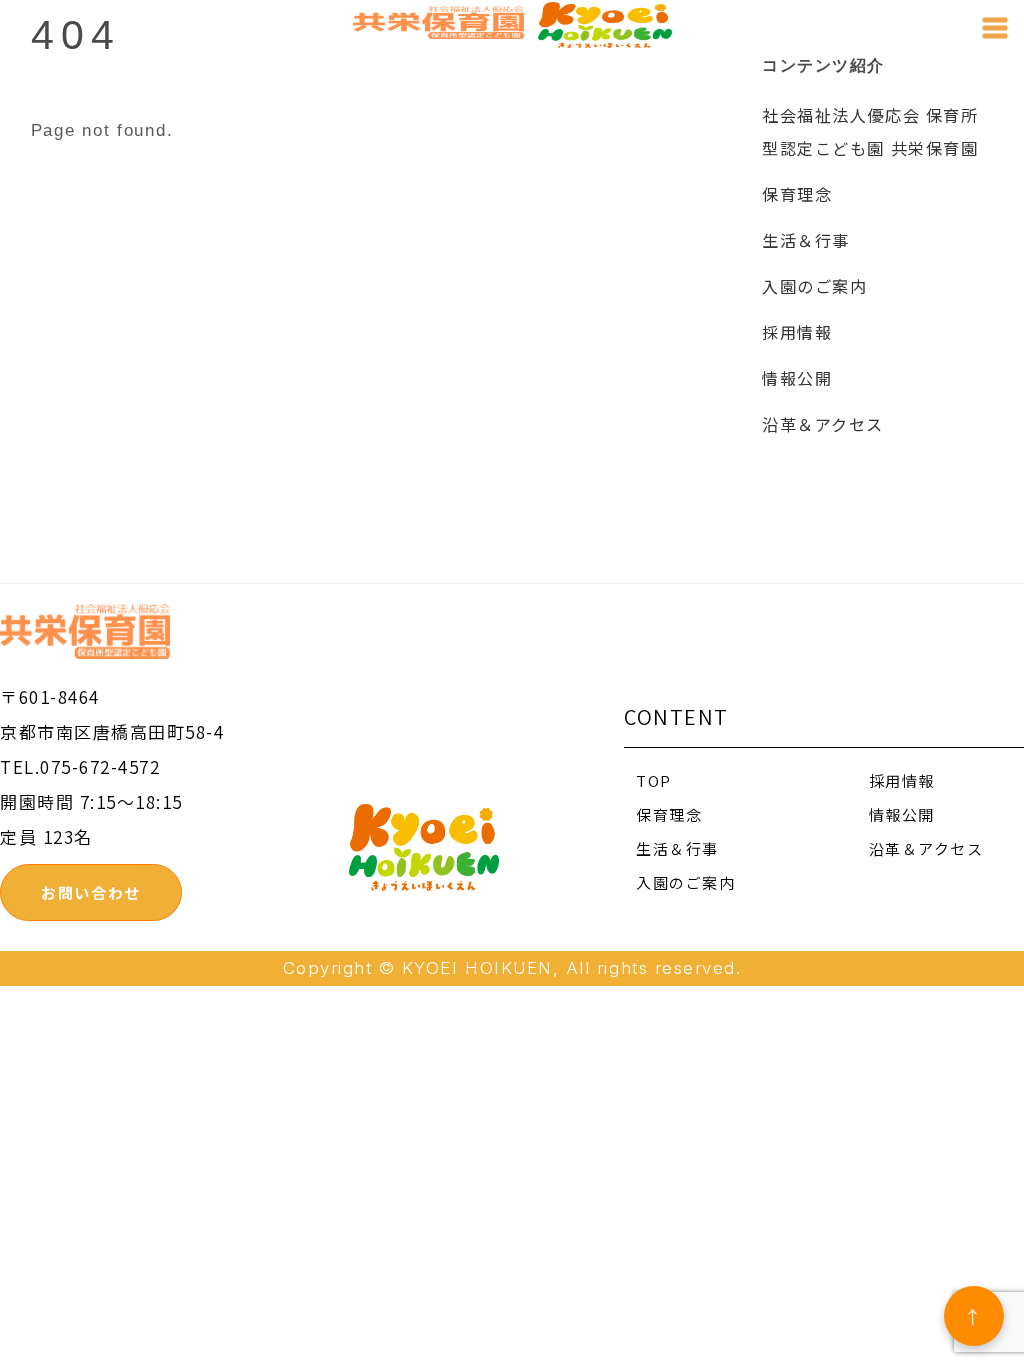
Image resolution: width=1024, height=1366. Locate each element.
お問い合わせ (90, 892)
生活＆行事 (806, 240)
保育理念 (797, 194)
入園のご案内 (814, 286)
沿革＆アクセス (823, 424)
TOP (654, 780)
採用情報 (797, 332)
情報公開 (797, 378)
